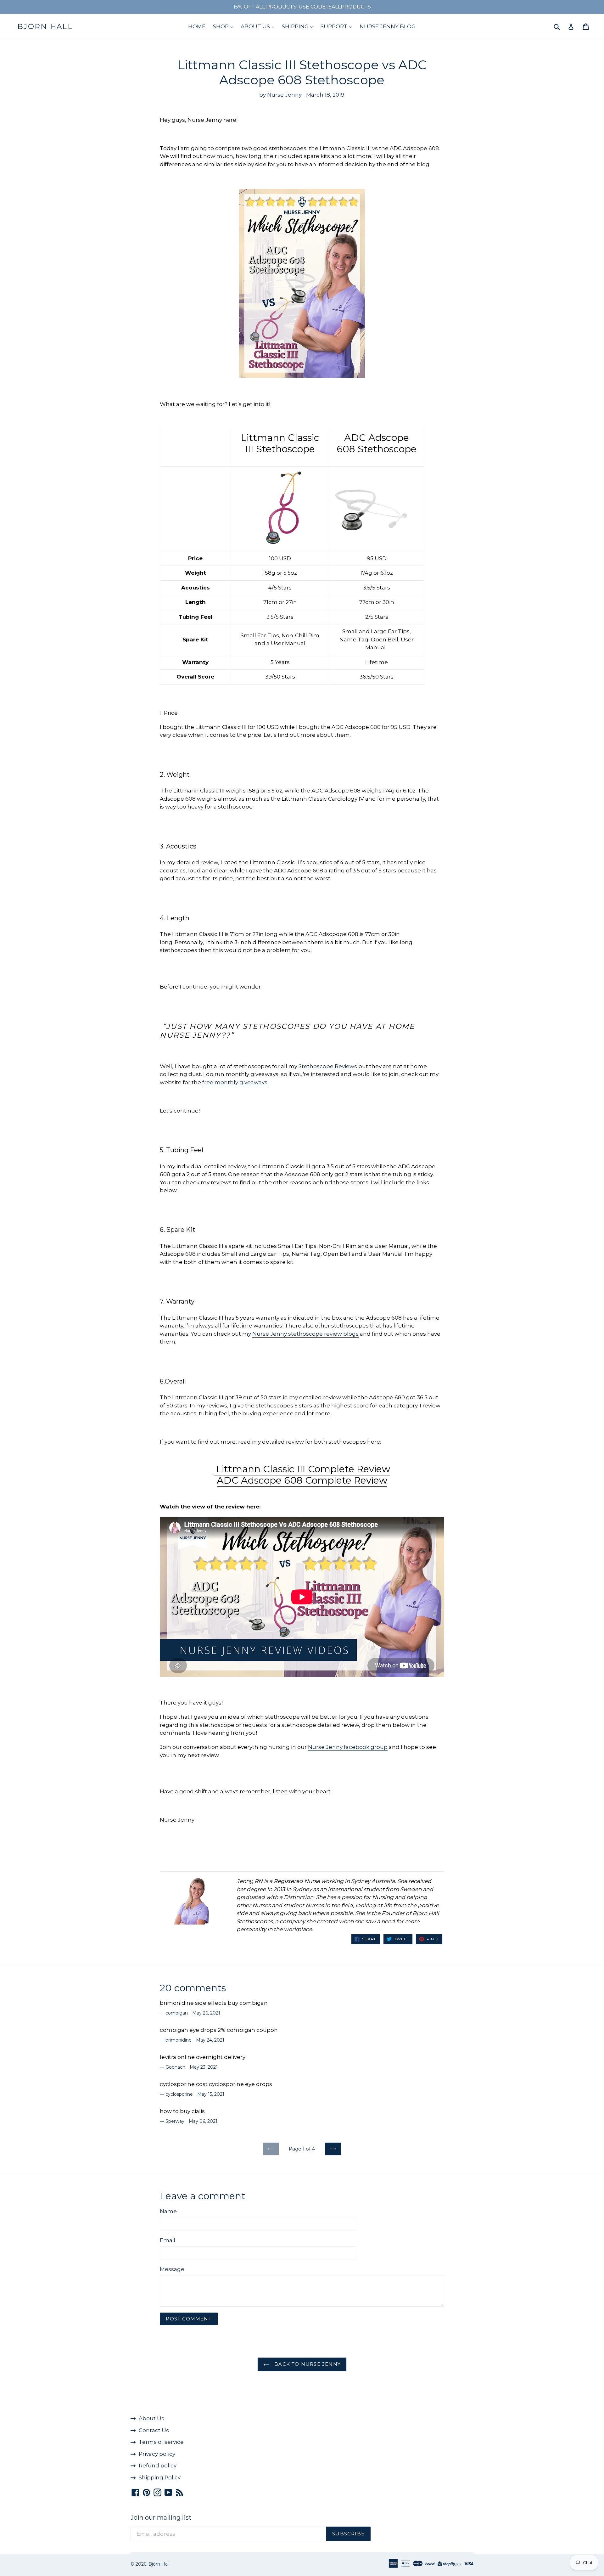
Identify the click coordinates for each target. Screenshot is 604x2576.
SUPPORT (335, 26)
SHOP (221, 26)
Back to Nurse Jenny (307, 2364)
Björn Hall (45, 27)
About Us (151, 2418)
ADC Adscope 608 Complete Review (302, 1480)
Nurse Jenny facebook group (348, 1747)
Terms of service (161, 2442)
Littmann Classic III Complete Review (302, 1469)
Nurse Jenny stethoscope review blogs (305, 1334)
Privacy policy (157, 2454)
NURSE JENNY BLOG (388, 26)
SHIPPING (296, 26)
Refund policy (158, 2466)
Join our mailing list (161, 2517)
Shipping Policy (160, 2477)
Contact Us (154, 2430)
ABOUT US (256, 26)
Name (168, 2211)
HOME (197, 26)
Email (168, 2240)
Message (172, 2269)
